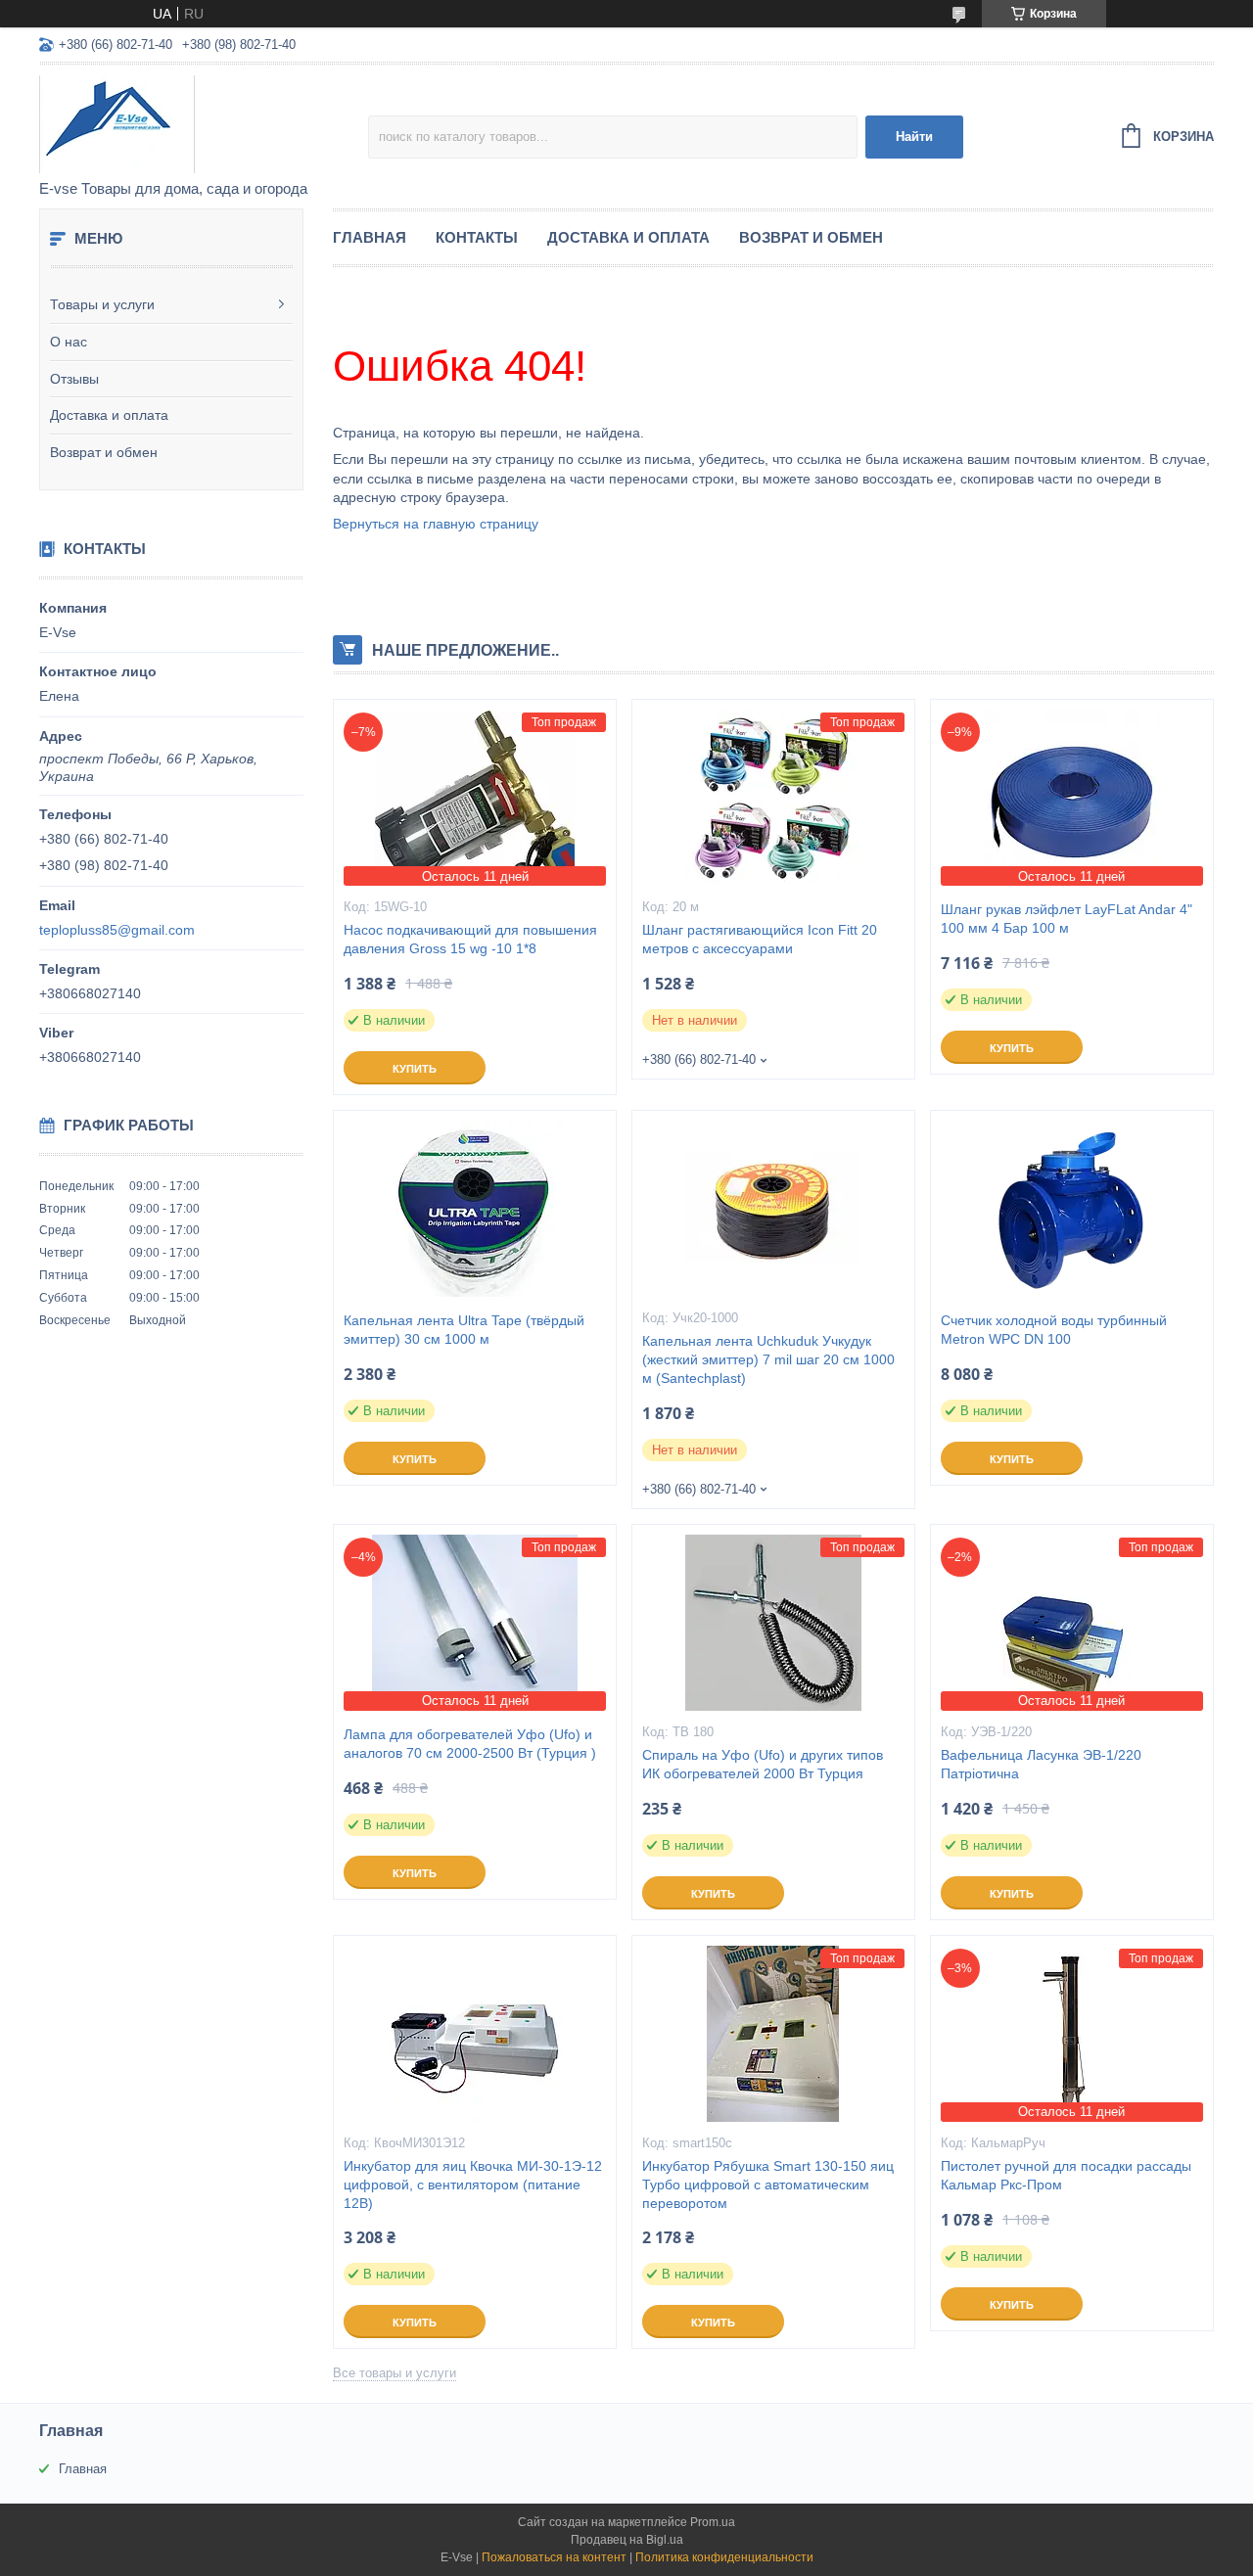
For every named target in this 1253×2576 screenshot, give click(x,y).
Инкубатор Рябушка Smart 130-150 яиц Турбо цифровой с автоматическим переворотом (768, 2185)
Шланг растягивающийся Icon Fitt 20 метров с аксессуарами (760, 939)
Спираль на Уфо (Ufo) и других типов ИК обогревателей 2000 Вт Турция (763, 1764)
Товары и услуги (102, 304)
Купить (415, 1069)
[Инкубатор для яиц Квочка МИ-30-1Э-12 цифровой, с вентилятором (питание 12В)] (475, 2034)
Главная (370, 237)
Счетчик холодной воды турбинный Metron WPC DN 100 (1054, 1330)
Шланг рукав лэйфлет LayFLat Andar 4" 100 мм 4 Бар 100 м (1067, 919)
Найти (914, 137)
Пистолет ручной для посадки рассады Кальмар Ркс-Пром (1066, 2175)
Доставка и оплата (109, 415)
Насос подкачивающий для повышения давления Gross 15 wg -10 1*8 (470, 939)
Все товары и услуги (394, 2373)
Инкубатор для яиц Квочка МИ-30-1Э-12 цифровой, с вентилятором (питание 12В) (473, 2185)
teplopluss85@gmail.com (117, 930)
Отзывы (74, 379)
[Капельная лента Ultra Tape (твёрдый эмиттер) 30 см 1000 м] (475, 1209)
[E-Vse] (204, 123)
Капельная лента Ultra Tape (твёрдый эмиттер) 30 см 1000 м (464, 1330)
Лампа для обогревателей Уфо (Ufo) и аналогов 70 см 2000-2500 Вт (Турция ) (470, 1744)
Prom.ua (713, 2522)
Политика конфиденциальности (724, 2557)
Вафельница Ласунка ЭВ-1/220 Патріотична (1041, 1764)
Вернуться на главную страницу (436, 524)
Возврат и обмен (104, 452)
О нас (69, 342)
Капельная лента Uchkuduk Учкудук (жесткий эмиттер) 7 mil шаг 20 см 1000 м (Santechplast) (768, 1359)
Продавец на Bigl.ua (627, 2540)
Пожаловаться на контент (554, 2557)
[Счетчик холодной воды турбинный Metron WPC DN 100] (1072, 1209)
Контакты (477, 237)
